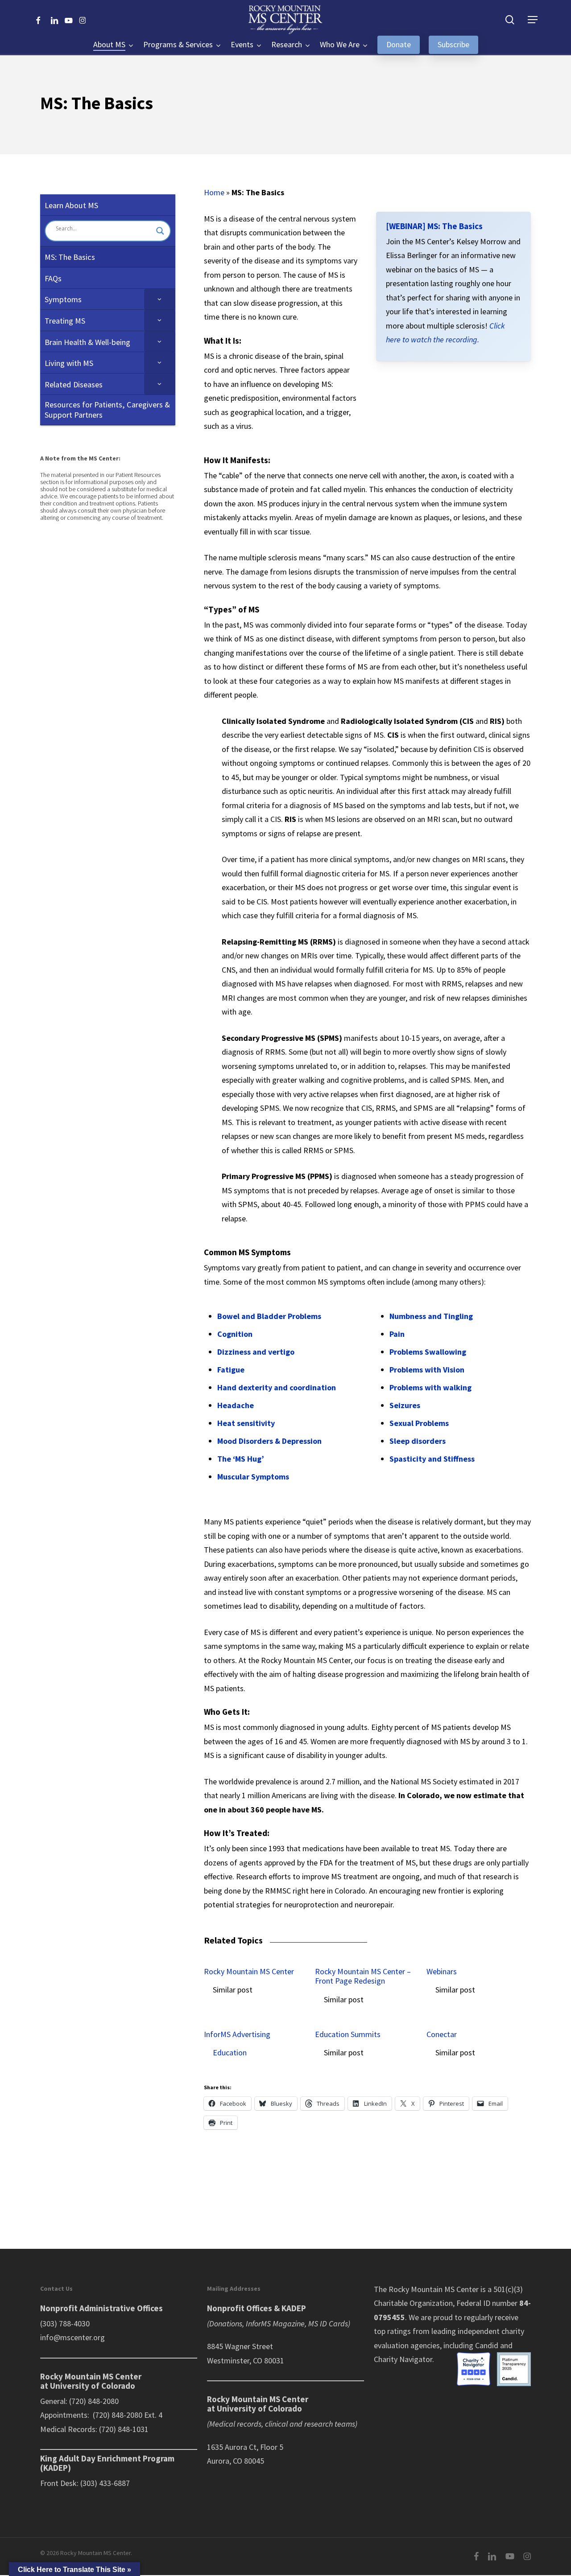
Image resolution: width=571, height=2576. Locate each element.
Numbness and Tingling (431, 1316)
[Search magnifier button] (160, 231)
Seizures (405, 1405)
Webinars (442, 1972)
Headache (236, 1405)
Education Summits (348, 2034)
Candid (487, 2345)
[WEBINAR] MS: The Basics (434, 226)
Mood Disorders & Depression (269, 1441)
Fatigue (231, 1370)
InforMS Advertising (237, 2034)
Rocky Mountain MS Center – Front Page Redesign (363, 1976)
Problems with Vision (427, 1370)
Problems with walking (430, 1387)
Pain (397, 1334)
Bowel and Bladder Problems (269, 1316)
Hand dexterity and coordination (277, 1387)
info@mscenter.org (72, 2337)
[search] (510, 20)
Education (230, 2052)
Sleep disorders (418, 1441)
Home (214, 192)
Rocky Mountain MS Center (249, 1972)
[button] (533, 20)
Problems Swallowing (428, 1352)
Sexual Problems (419, 1423)
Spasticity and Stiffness (432, 1459)
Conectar (442, 2034)
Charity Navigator (403, 2359)
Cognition (235, 1334)
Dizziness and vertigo (256, 1352)
